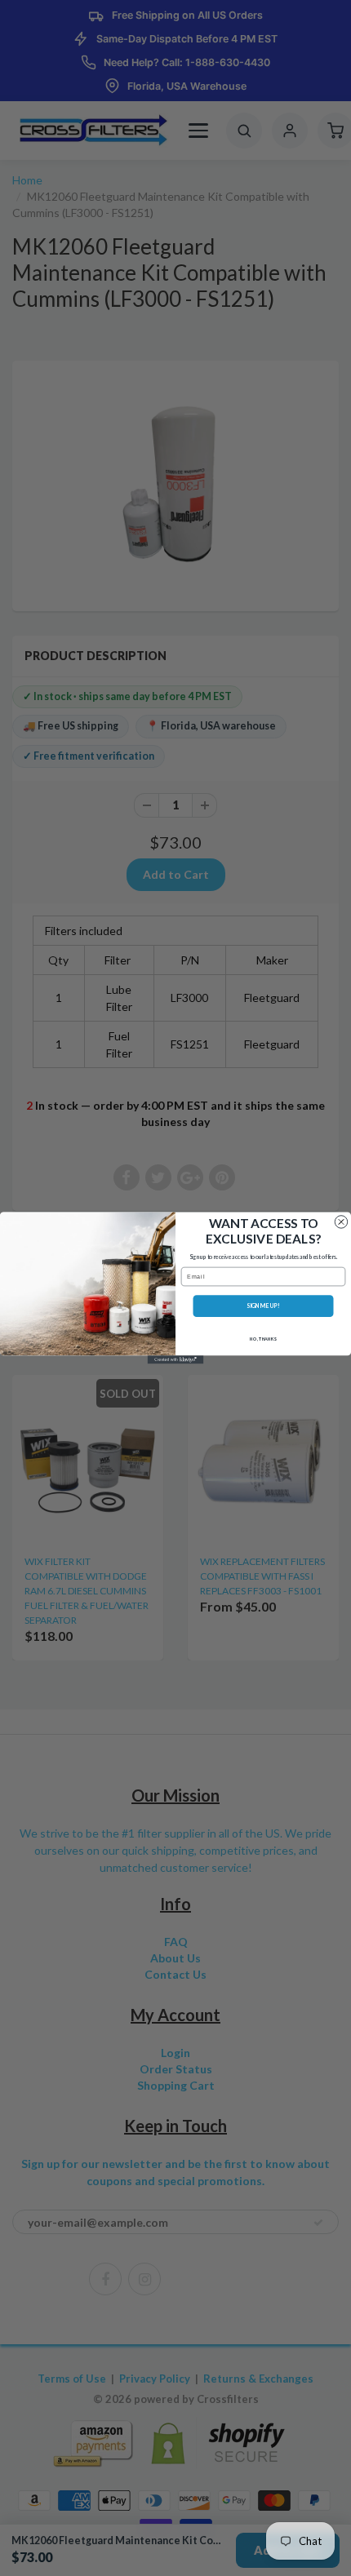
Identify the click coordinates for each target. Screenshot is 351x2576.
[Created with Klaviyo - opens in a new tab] (176, 1359)
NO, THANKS (263, 1339)
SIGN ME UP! (263, 1306)
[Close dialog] (341, 1222)
